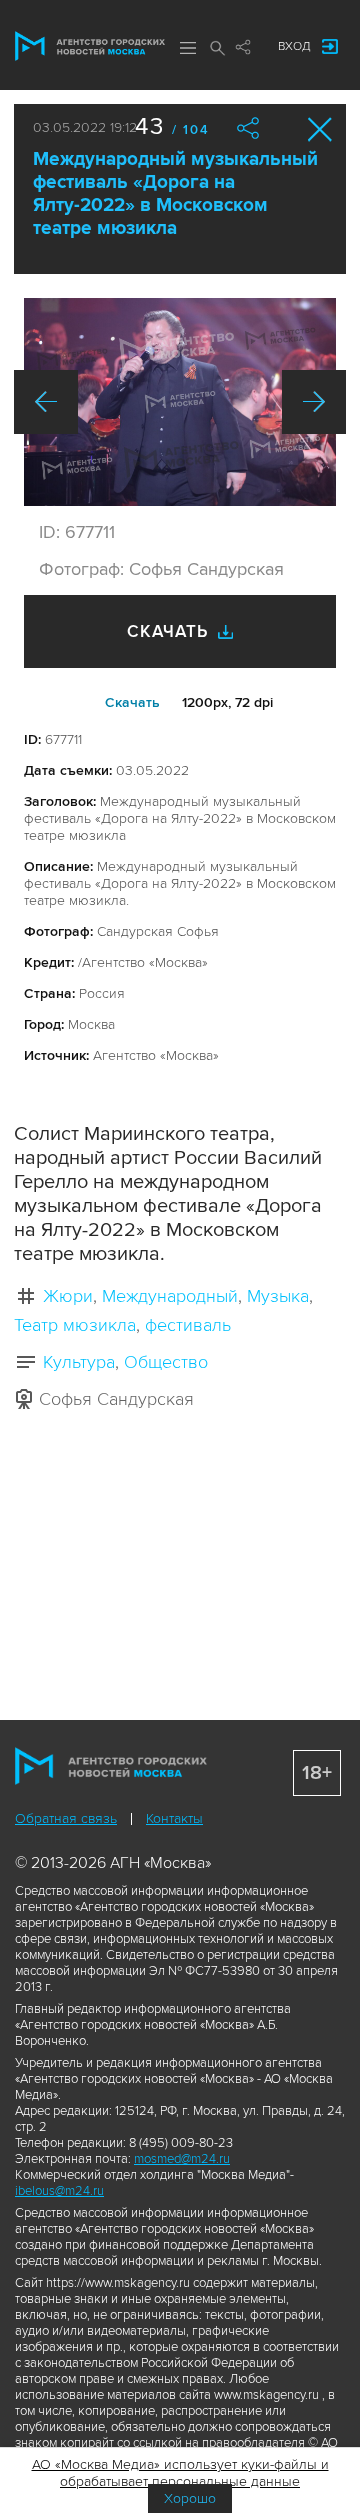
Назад (46, 402)
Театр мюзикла (75, 1325)
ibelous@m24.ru (59, 2191)
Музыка (278, 1296)
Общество (166, 1362)
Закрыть (320, 129)
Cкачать (132, 702)
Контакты (174, 1818)
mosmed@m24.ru (182, 2159)
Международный (170, 1296)
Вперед (314, 402)
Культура (79, 1362)
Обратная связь (66, 1818)
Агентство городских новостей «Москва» (90, 46)
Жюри (68, 1296)
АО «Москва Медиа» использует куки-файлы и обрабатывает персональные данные (180, 2473)
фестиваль (188, 1325)
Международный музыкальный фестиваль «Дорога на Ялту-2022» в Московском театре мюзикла (175, 194)
